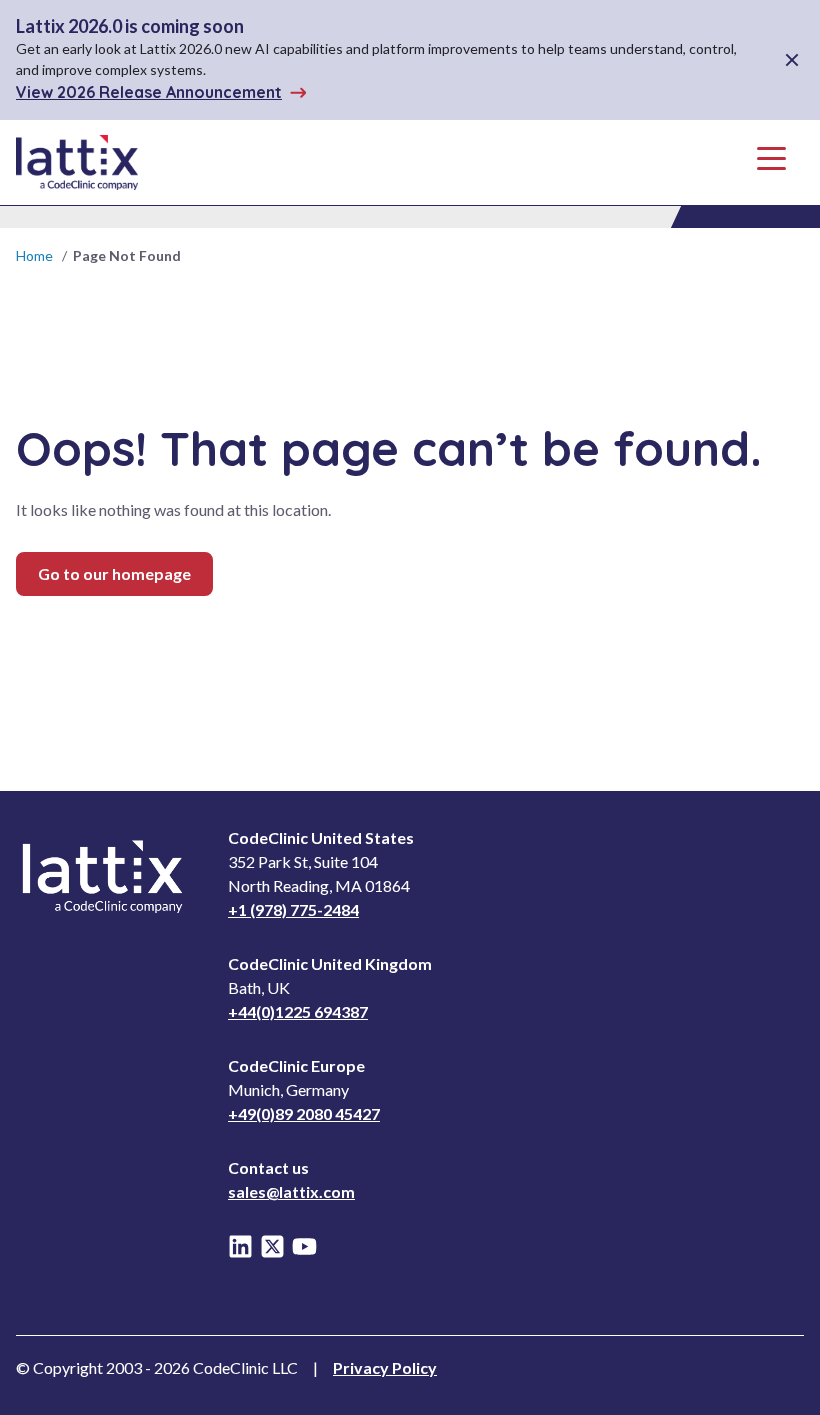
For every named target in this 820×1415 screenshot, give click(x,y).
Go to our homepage (114, 573)
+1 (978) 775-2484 (293, 909)
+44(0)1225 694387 (298, 1011)
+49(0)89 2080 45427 (304, 1113)
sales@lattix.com (291, 1191)
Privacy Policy (385, 1367)
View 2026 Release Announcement (149, 92)
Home (34, 255)
